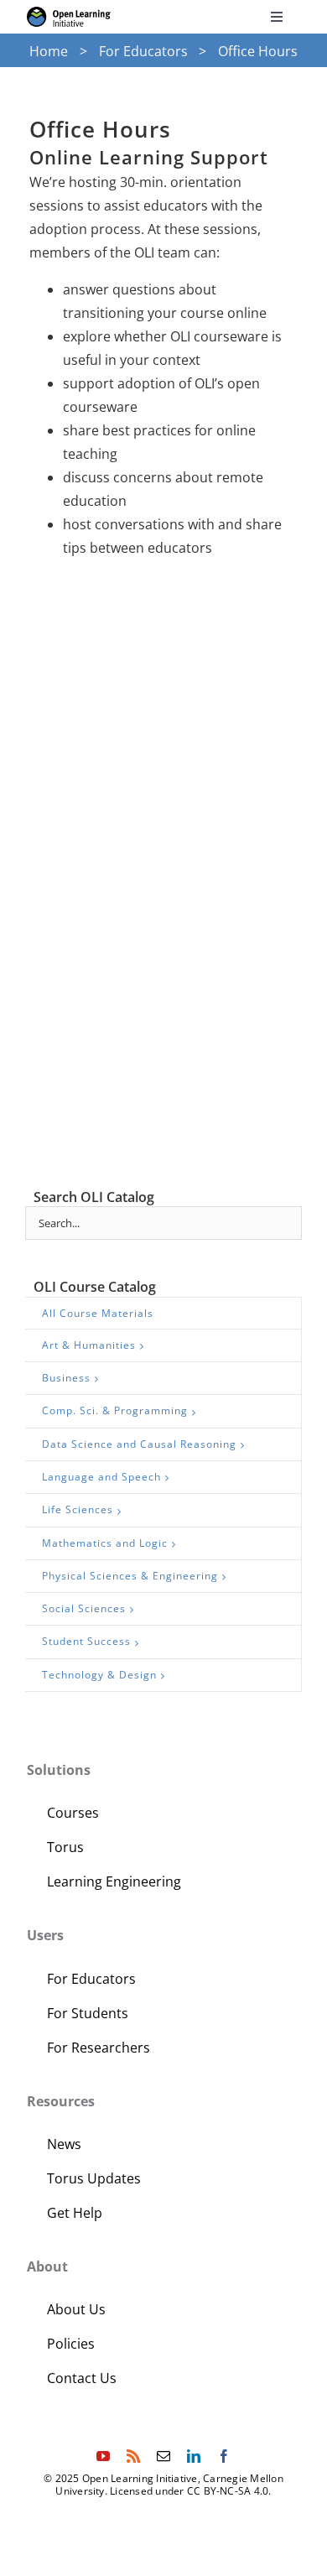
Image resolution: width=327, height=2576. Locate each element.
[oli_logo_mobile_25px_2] (69, 13)
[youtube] (103, 2456)
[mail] (163, 2456)
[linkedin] (194, 2456)
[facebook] (224, 2456)
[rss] (133, 2456)
